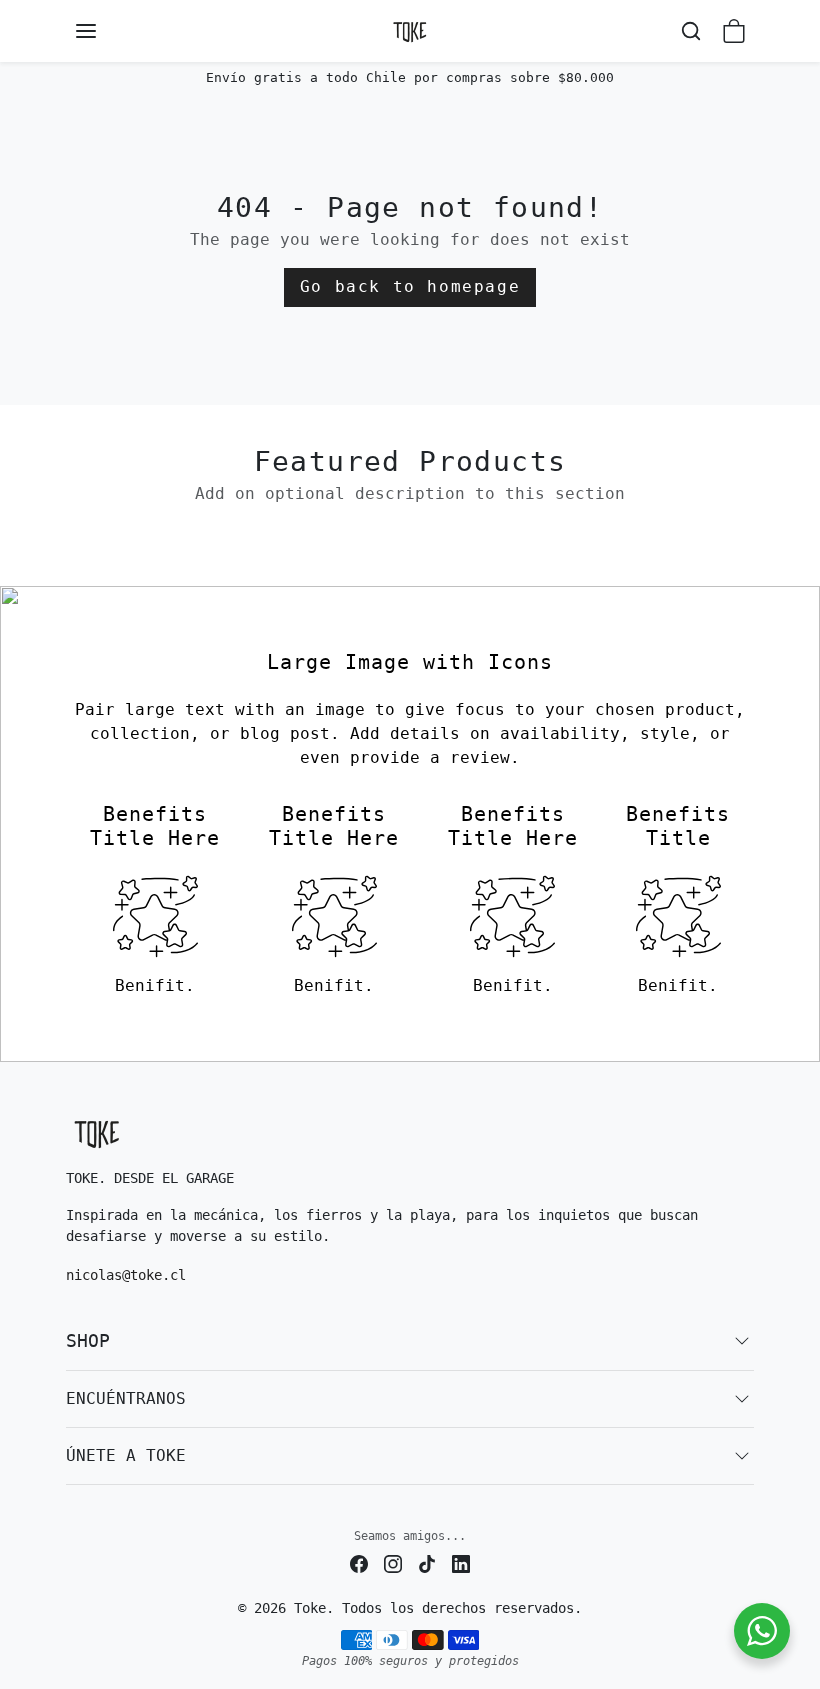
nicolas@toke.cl (126, 1275)
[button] (106, 31)
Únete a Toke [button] (126, 1455)
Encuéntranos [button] (126, 1398)
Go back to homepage (410, 286)
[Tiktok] (427, 1563)
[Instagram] (393, 1563)
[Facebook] (359, 1563)
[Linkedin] (461, 1563)
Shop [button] (88, 1340)
